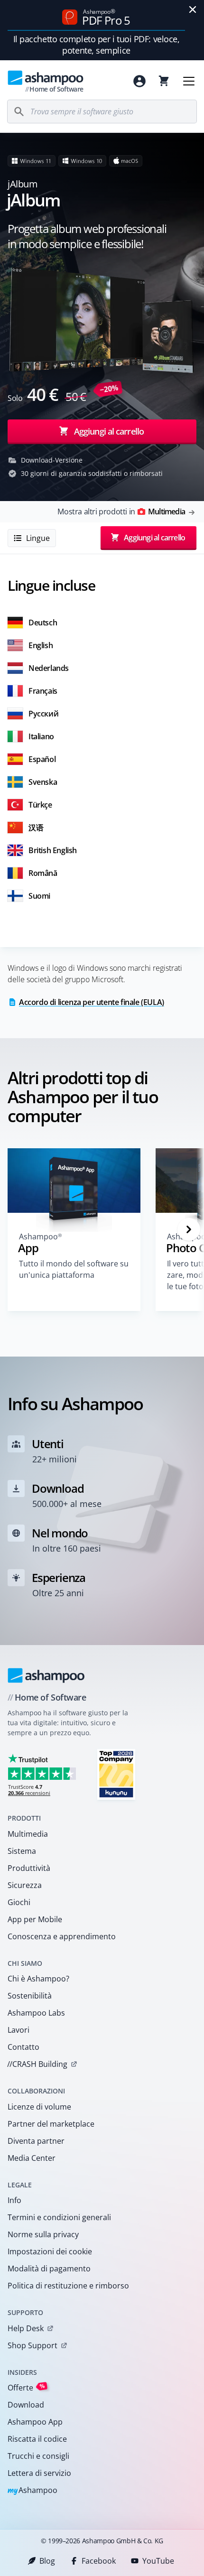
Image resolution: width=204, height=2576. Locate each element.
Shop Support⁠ (32, 2345)
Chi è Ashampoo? (38, 1979)
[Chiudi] (193, 9)
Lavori (19, 2030)
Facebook (99, 2561)
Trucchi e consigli (38, 2456)
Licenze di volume (39, 2107)
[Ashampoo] (46, 1675)
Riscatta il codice (37, 2439)
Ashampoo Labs (36, 2013)
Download (26, 2405)
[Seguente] (189, 1229)
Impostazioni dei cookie (50, 2251)
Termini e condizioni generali (59, 2217)
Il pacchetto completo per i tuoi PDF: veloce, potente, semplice (97, 45)
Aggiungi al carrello (109, 431)
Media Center (32, 2158)
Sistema (22, 1851)
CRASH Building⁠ (37, 2064)
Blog (47, 2561)
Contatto (23, 2047)
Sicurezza (25, 1885)
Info (14, 2200)
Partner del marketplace (51, 2124)
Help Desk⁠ (26, 2328)
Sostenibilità (30, 1996)
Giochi (19, 1902)
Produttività (29, 1868)
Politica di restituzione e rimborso (68, 2286)
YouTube (158, 2561)
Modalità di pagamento (49, 2269)
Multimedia (28, 1834)
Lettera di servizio (39, 2473)
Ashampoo (32, 2491)
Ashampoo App (35, 2422)
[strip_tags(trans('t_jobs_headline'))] (116, 1774)
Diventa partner (36, 2141)
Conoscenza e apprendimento (62, 1936)
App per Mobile (35, 1919)
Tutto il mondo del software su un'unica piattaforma (74, 1269)
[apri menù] (189, 81)
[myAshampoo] (139, 81)
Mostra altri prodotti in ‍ (121, 511)
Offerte (26, 2387)
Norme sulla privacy (43, 2234)
